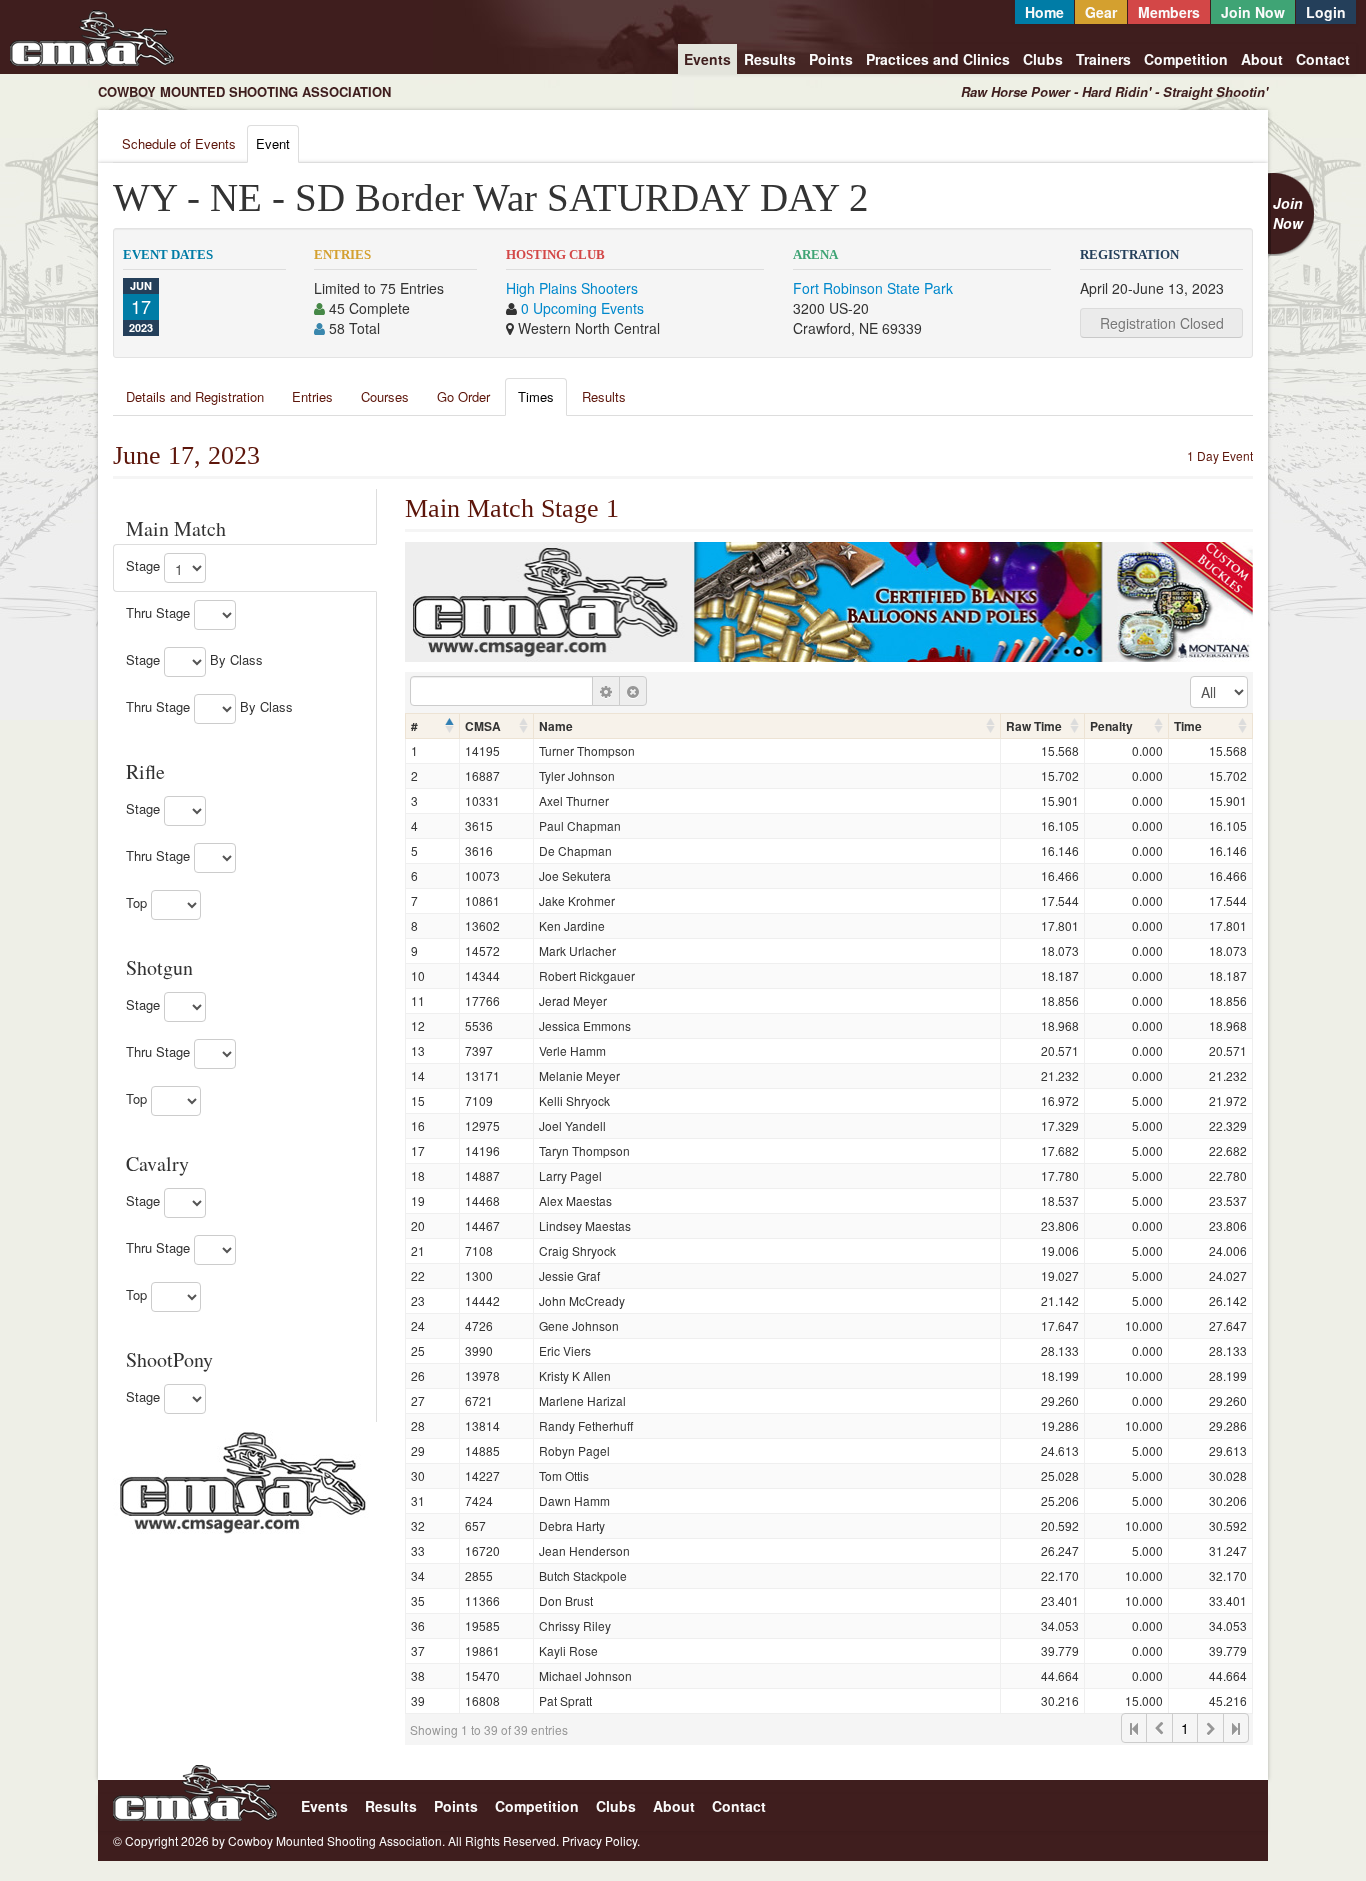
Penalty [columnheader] (1111, 726)
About (1262, 59)
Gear (1101, 12)
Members (1169, 12)
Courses (385, 396)
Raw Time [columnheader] (1034, 726)
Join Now (1253, 12)
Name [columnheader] (556, 726)
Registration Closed (1162, 323)
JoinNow (1288, 213)
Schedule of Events (179, 143)
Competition (1186, 59)
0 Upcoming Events (582, 308)
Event (273, 143)
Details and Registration (195, 396)
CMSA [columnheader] (483, 726)
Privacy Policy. (601, 1840)
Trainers (1103, 59)
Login (1326, 12)
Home (1044, 12)
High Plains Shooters (572, 288)
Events (707, 59)
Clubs (1043, 59)
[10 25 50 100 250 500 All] (1219, 692)
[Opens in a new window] (243, 1480)
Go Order (463, 396)
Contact (1323, 59)
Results (770, 59)
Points (831, 59)
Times (536, 396)
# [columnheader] (414, 726)
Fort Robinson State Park (873, 288)
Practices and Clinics (938, 59)
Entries (312, 396)
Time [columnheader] (1188, 726)
